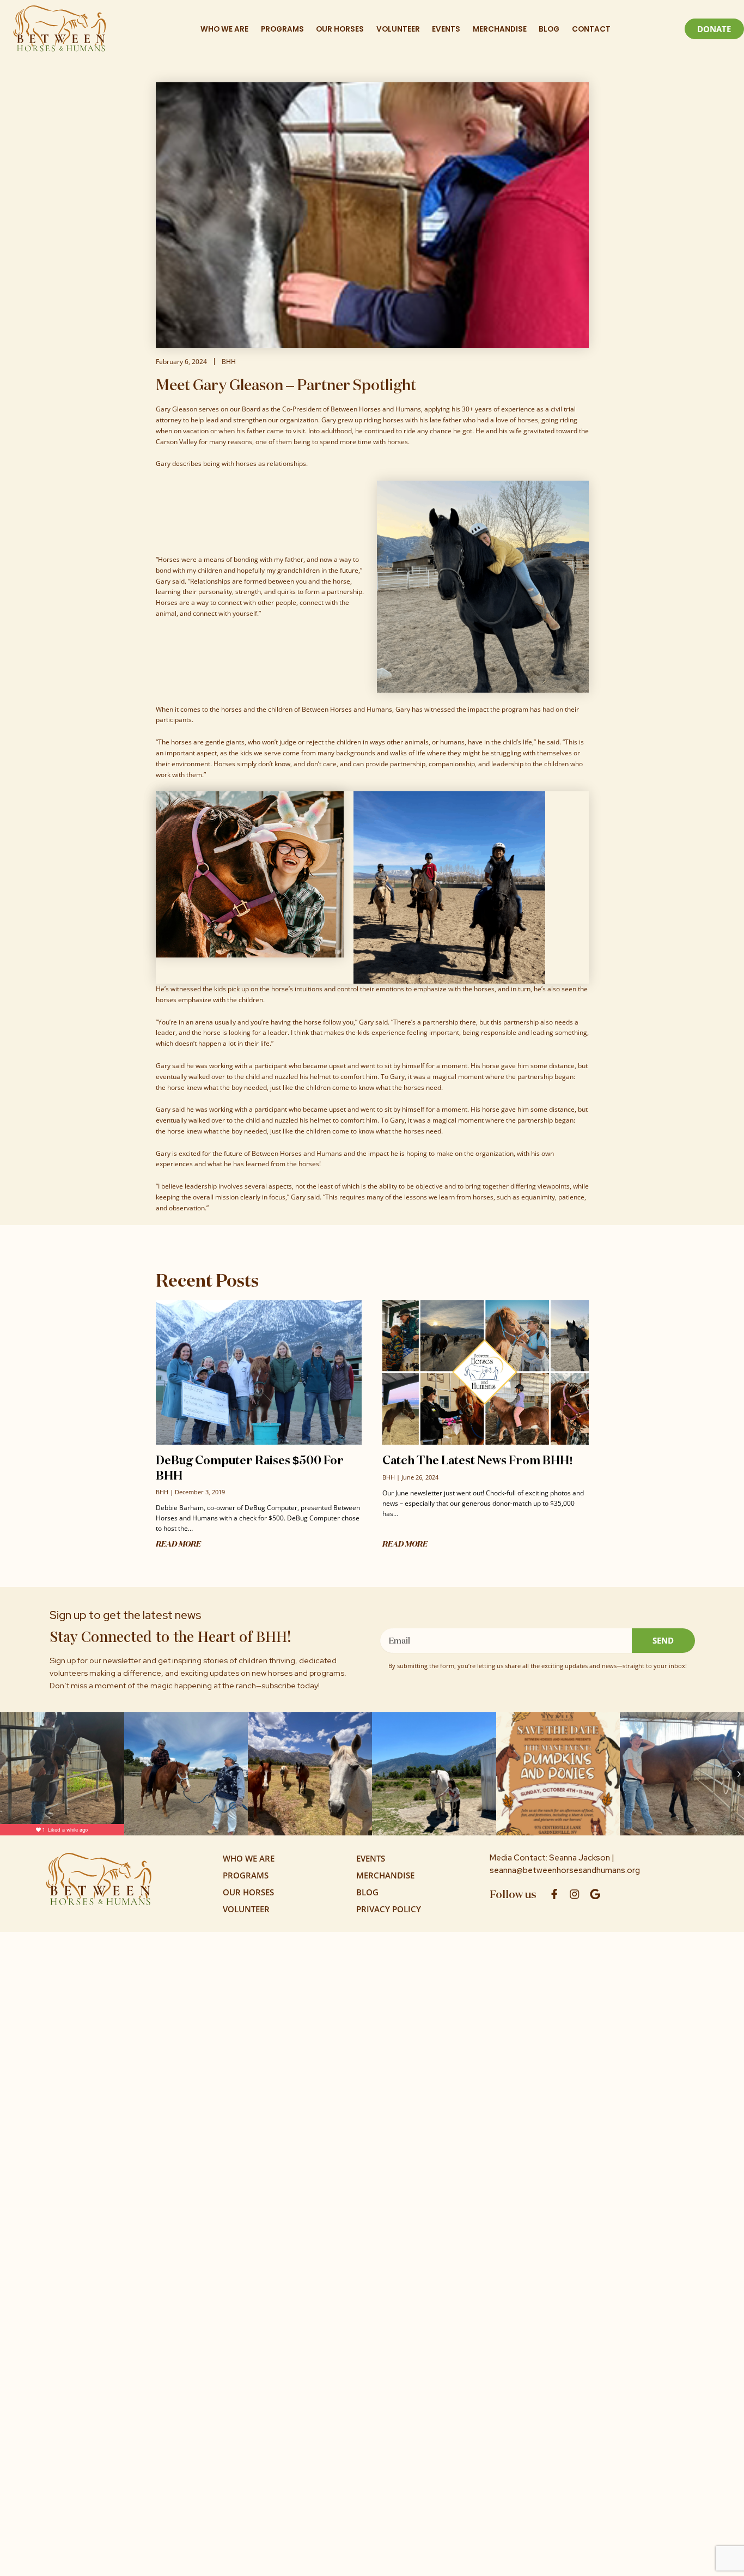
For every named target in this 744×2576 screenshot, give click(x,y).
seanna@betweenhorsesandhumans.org (565, 1870)
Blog (549, 29)
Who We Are (224, 29)
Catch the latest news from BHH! (478, 1460)
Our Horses (340, 29)
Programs (282, 29)
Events (446, 29)
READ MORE (178, 1544)
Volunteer (398, 29)
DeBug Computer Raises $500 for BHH (250, 1467)
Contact (591, 29)
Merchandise (500, 29)
